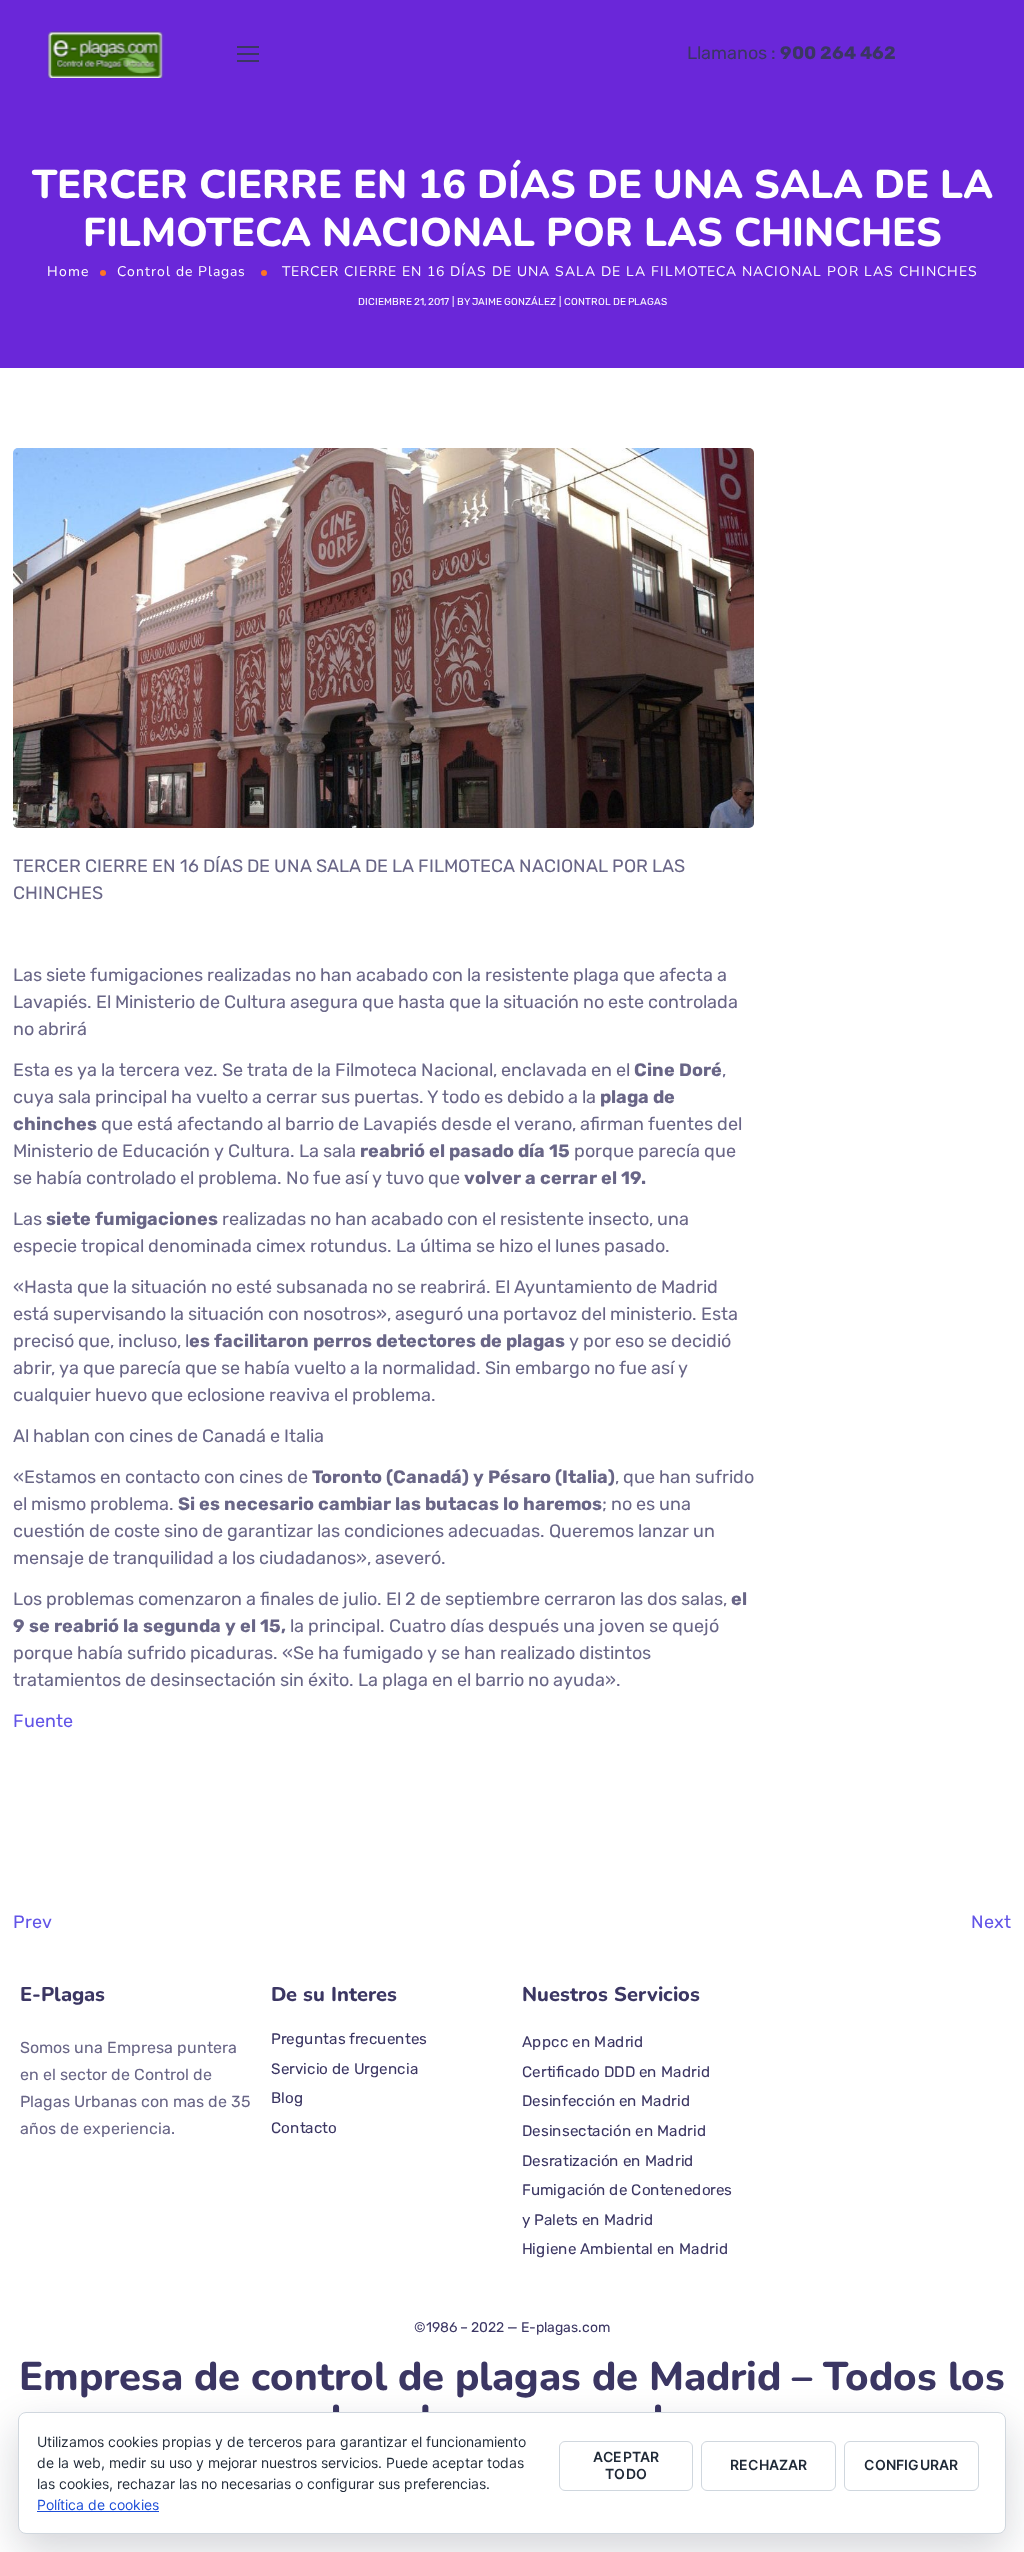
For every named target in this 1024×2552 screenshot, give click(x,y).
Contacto (304, 2127)
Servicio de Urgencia (344, 2068)
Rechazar (769, 2464)
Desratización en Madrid (608, 2160)
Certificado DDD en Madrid (616, 2071)
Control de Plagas (181, 271)
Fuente (43, 1721)
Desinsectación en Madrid (614, 2130)
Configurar (911, 2464)
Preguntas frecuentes (349, 2038)
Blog (287, 2098)
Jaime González (514, 302)
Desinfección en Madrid (606, 2101)
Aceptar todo (626, 2465)
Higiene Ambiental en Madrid (625, 2249)
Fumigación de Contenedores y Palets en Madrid (627, 2205)
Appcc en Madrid (583, 2041)
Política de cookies (98, 2504)
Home (68, 271)
